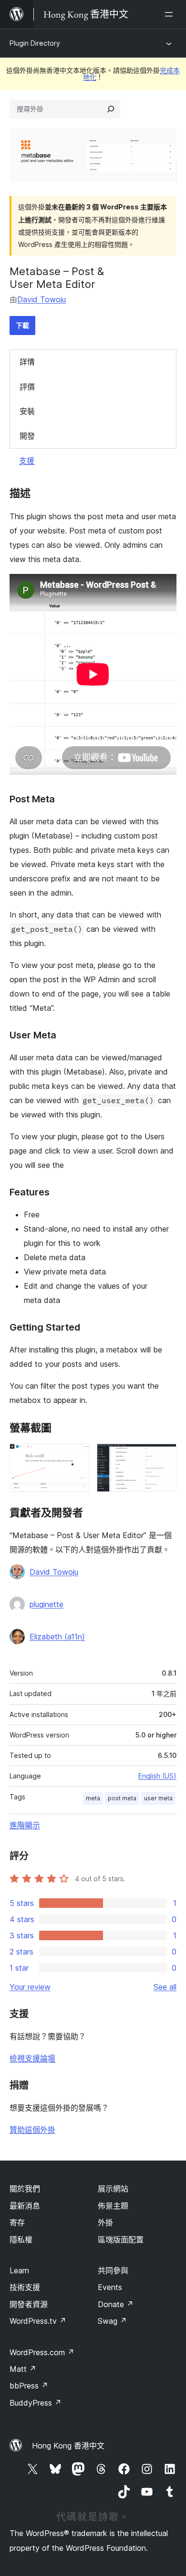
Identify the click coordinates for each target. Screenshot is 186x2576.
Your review (30, 1987)
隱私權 (21, 2240)
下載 (22, 325)
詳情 (27, 362)
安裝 (27, 411)
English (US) (157, 1776)
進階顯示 (25, 1825)
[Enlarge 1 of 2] (76, 1456)
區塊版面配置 (121, 2240)
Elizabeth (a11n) (57, 1637)
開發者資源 (29, 2304)
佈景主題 (113, 2206)
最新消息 (25, 2206)
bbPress (29, 2386)
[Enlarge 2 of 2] (164, 1456)
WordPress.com (42, 2352)
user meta (158, 1798)
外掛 (105, 2222)
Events (110, 2287)
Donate (116, 2304)
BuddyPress (36, 2403)
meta (93, 1798)
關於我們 (25, 2189)
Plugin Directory (35, 43)
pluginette (46, 1604)
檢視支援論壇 (32, 2058)
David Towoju (41, 299)
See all (165, 1987)
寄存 (17, 2222)
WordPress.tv (38, 2321)
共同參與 (113, 2270)
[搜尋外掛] (111, 109)
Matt (23, 2369)
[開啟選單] (171, 14)
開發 (27, 436)
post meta (122, 1798)
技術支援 (25, 2287)
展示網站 (113, 2189)
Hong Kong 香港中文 (68, 2446)
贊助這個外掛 (32, 2130)
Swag (112, 2321)
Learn (19, 2270)
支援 (27, 461)
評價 (27, 387)
